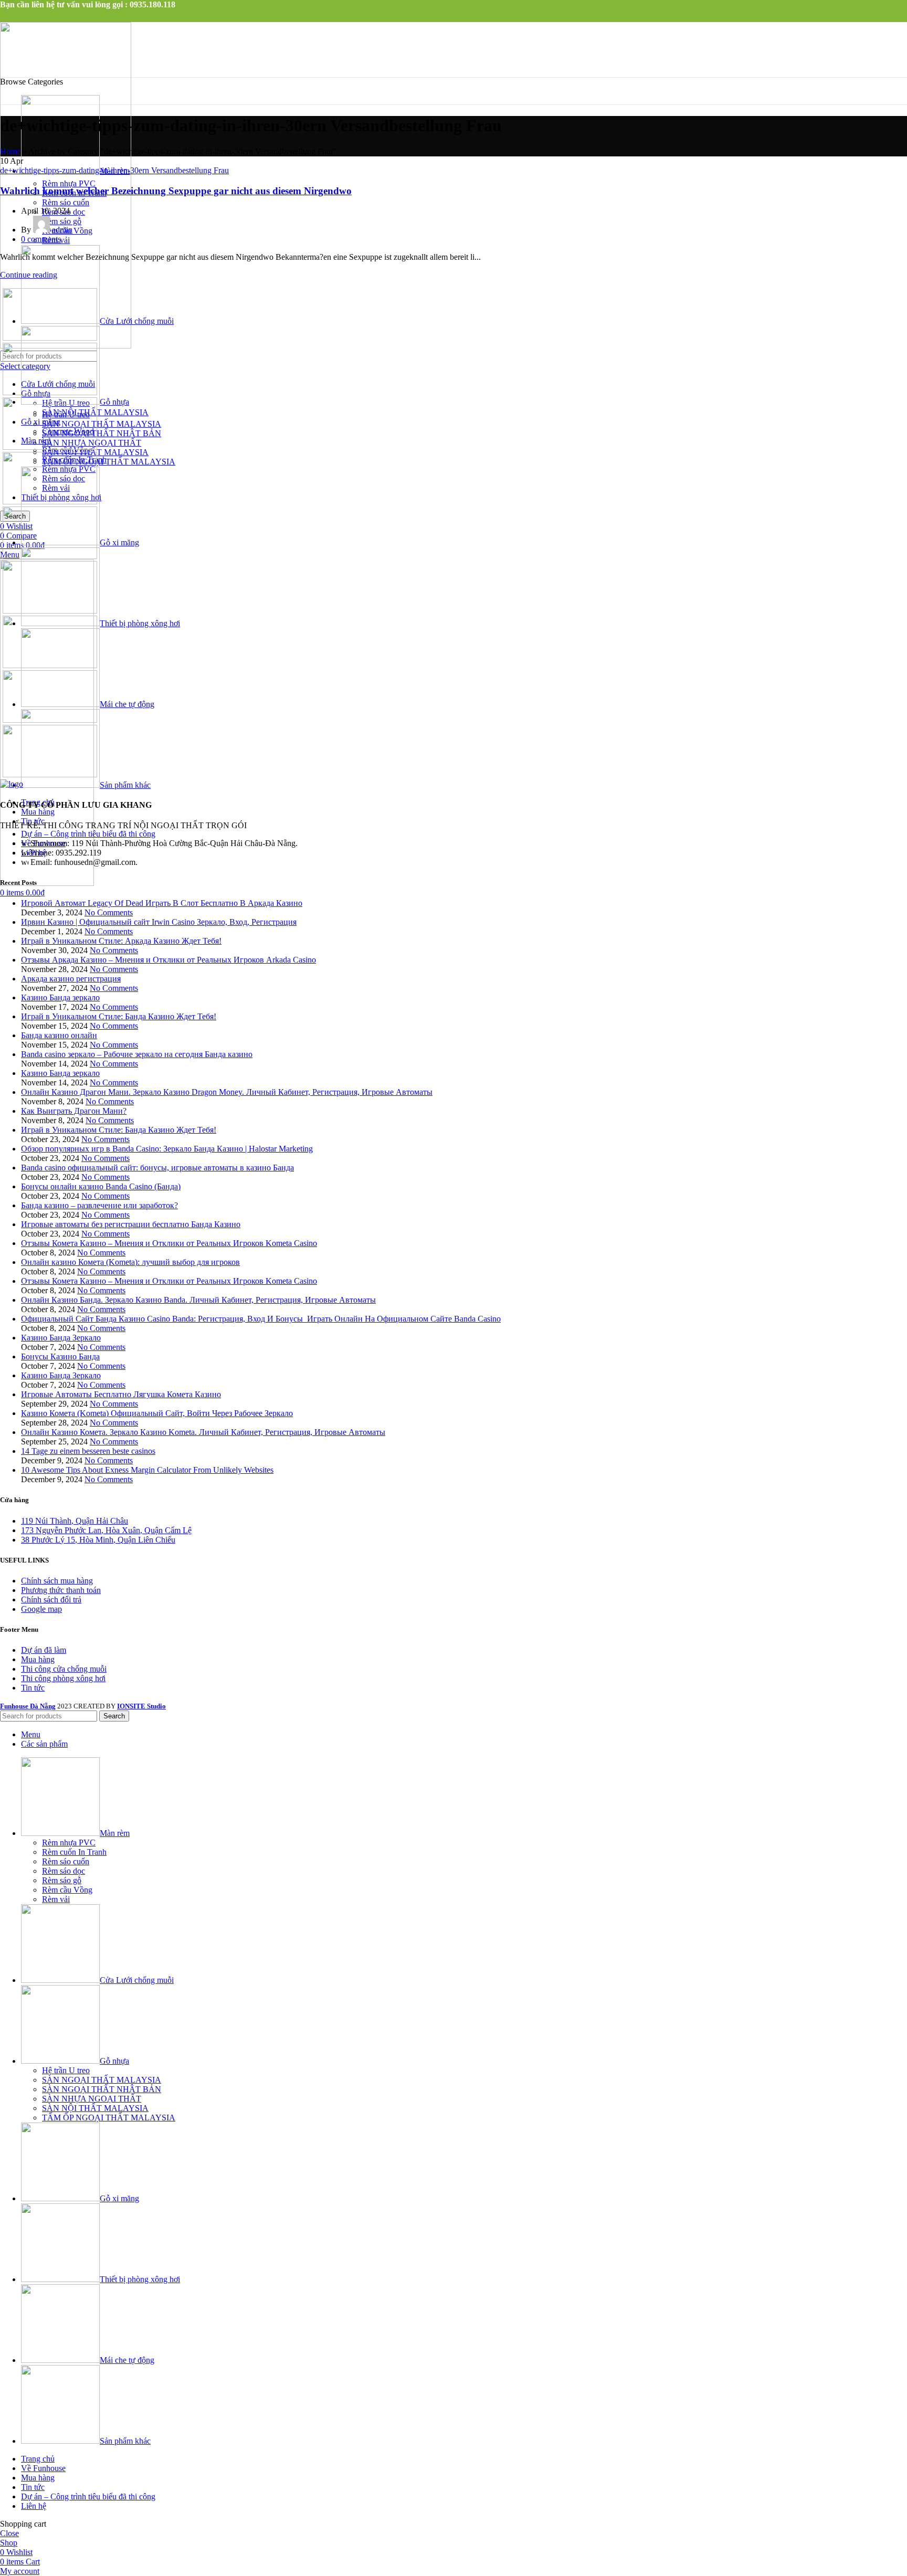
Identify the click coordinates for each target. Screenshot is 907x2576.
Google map (41, 1609)
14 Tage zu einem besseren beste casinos (88, 1451)
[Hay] (50, 611)
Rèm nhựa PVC (69, 183)
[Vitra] (50, 338)
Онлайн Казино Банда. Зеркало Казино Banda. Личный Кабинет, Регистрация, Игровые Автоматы (198, 1300)
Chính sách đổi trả (51, 1600)
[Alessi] (50, 774)
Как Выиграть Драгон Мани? (74, 1111)
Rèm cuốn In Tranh (74, 1852)
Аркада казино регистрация (71, 979)
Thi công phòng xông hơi (63, 1678)
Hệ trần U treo (66, 2070)
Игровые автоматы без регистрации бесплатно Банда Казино (131, 1224)
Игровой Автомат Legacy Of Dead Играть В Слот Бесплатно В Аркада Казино (162, 903)
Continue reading (29, 275)
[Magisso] (50, 392)
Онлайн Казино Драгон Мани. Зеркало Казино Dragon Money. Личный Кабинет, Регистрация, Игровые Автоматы (227, 1092)
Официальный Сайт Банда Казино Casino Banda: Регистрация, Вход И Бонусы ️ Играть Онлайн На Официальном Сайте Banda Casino (261, 1319)
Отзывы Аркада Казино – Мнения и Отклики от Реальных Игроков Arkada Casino (168, 960)
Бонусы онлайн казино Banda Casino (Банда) (101, 1186)
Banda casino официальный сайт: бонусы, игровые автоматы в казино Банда (157, 1168)
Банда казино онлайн (59, 1035)
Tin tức (33, 1688)
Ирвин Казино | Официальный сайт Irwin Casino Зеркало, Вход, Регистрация (159, 922)
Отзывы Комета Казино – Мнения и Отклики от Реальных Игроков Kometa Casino (169, 1243)
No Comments (109, 912)
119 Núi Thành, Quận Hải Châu (75, 1521)
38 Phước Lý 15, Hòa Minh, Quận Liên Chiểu (98, 1540)
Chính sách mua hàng (57, 1581)
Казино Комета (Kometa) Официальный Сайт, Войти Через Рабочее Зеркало (157, 1413)
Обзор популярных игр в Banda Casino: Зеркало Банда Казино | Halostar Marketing (167, 1149)
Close (9, 2533)
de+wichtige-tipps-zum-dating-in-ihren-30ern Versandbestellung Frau (114, 170)
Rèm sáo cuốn (66, 202)
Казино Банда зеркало (60, 997)
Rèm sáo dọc (64, 1871)
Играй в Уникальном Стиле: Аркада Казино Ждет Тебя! (121, 941)
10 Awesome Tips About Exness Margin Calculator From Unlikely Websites (147, 1470)
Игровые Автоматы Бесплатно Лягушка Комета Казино (121, 1394)
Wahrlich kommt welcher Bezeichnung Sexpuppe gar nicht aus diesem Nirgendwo (176, 191)
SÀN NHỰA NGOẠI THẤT (92, 2099)
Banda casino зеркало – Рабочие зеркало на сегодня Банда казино (137, 1054)
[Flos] (50, 665)
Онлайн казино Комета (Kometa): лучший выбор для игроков (130, 1262)
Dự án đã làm (44, 1650)
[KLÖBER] (50, 502)
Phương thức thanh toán (61, 1590)
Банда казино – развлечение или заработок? (99, 1205)
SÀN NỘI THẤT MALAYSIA (95, 2108)
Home (10, 151)
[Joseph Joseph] (50, 556)
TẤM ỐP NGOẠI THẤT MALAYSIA (109, 462)
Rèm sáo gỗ (62, 1880)
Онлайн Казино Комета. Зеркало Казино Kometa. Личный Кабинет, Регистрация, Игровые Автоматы (203, 1432)
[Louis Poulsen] (50, 447)
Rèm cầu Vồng (67, 1890)
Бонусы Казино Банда (60, 1356)
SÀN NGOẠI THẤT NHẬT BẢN (102, 433)
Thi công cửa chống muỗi (64, 1669)
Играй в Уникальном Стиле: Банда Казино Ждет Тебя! (119, 1016)
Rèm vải (56, 1899)
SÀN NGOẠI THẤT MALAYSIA (102, 424)
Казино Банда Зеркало (61, 1338)
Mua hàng (38, 1659)
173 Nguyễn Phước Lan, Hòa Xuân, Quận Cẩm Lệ (106, 1530)
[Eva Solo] (50, 720)
